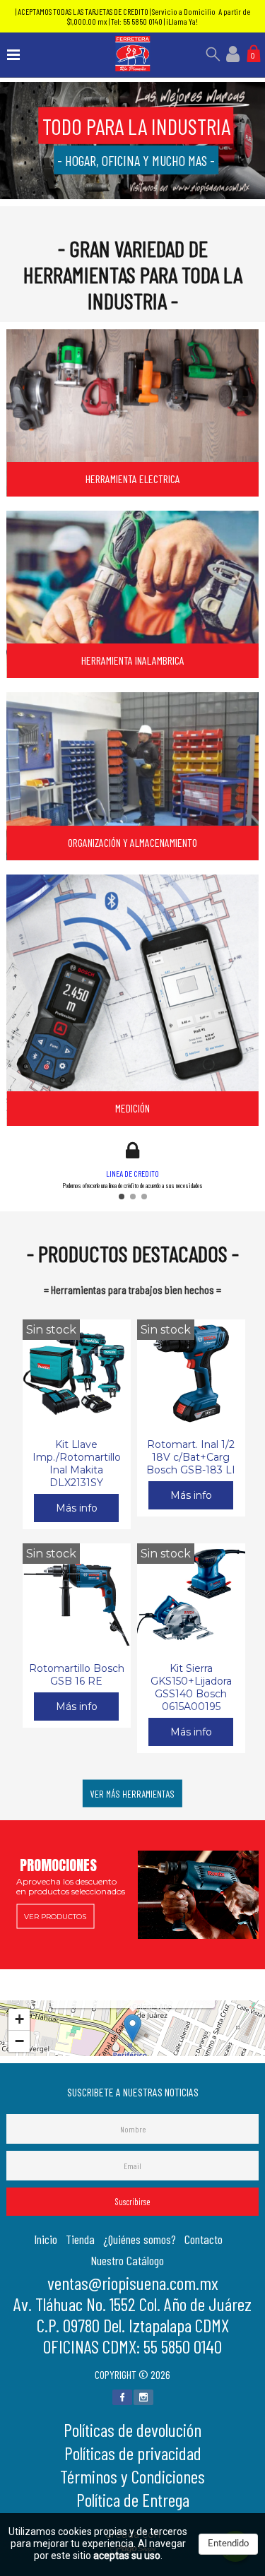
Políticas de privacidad (133, 2453)
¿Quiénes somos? (140, 2239)
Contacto (204, 2239)
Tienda (80, 2239)
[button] (122, 1197)
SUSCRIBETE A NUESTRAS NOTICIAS (133, 2092)
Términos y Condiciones (132, 2476)
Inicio (46, 2239)
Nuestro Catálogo (127, 2260)
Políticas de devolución (132, 2429)
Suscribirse (133, 2202)
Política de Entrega (133, 2499)
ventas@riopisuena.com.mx (133, 2283)
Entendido (228, 2544)
